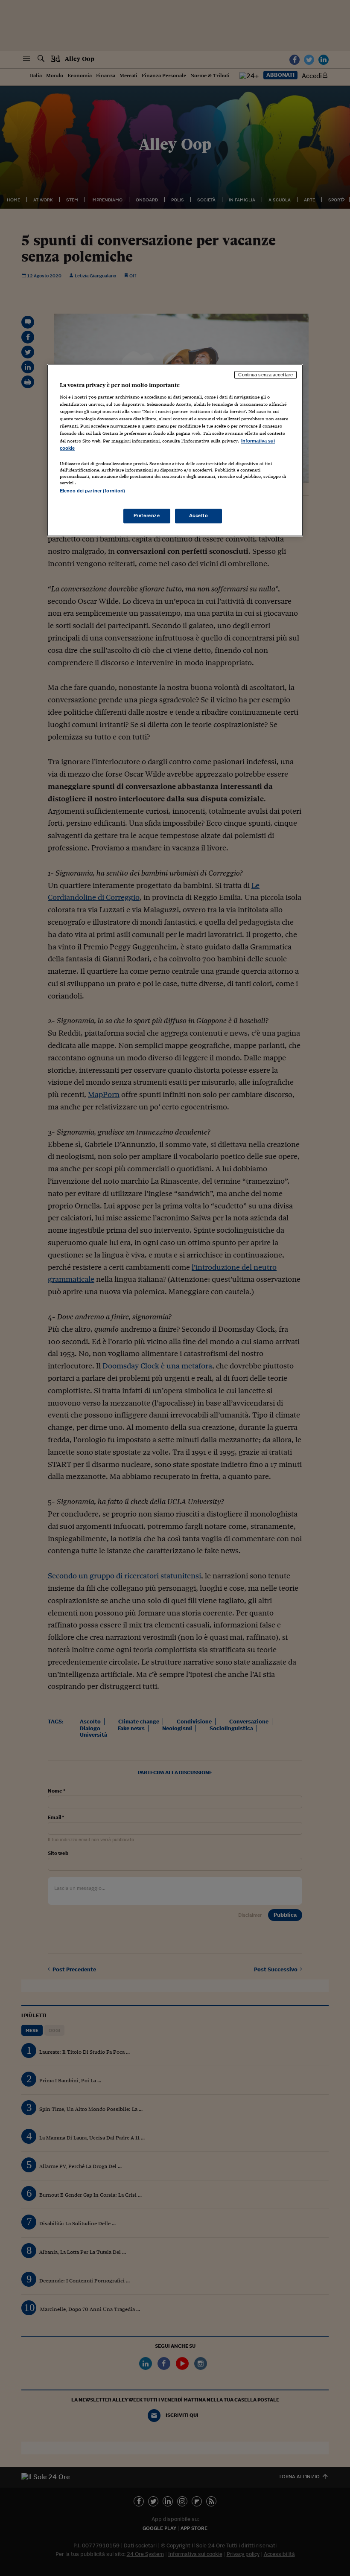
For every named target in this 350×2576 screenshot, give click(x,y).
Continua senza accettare (265, 375)
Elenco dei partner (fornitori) (92, 491)
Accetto (199, 515)
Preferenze (147, 515)
